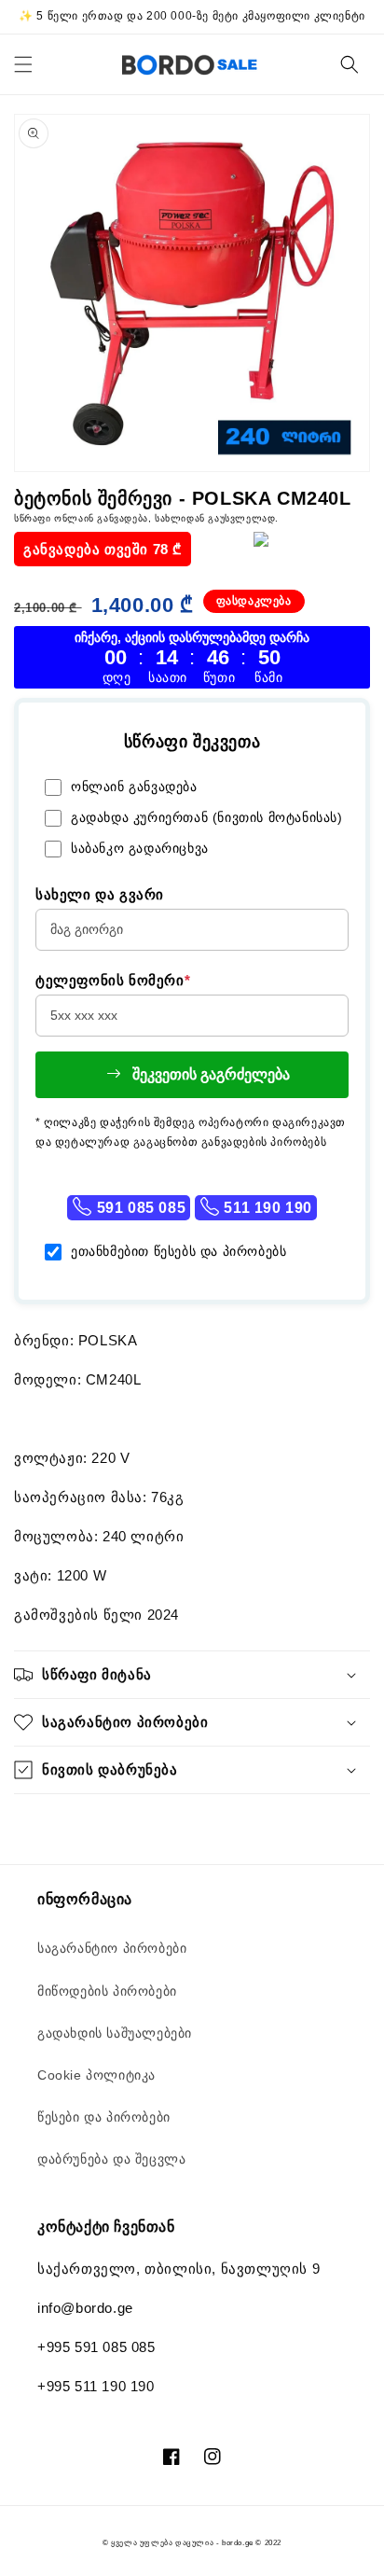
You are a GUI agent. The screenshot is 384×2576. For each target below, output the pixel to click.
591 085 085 (139, 1208)
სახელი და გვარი (100, 894)
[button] (23, 64)
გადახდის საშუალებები (115, 2033)
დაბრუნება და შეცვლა (111, 2159)
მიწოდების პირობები (107, 1991)
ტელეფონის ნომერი (113, 980)
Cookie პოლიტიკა (96, 2075)
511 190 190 (266, 1208)
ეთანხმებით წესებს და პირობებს (178, 1251)
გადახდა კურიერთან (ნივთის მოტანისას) (207, 817)
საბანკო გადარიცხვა (140, 848)
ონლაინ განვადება (134, 787)
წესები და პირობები (104, 2117)
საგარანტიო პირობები (112, 1948)
